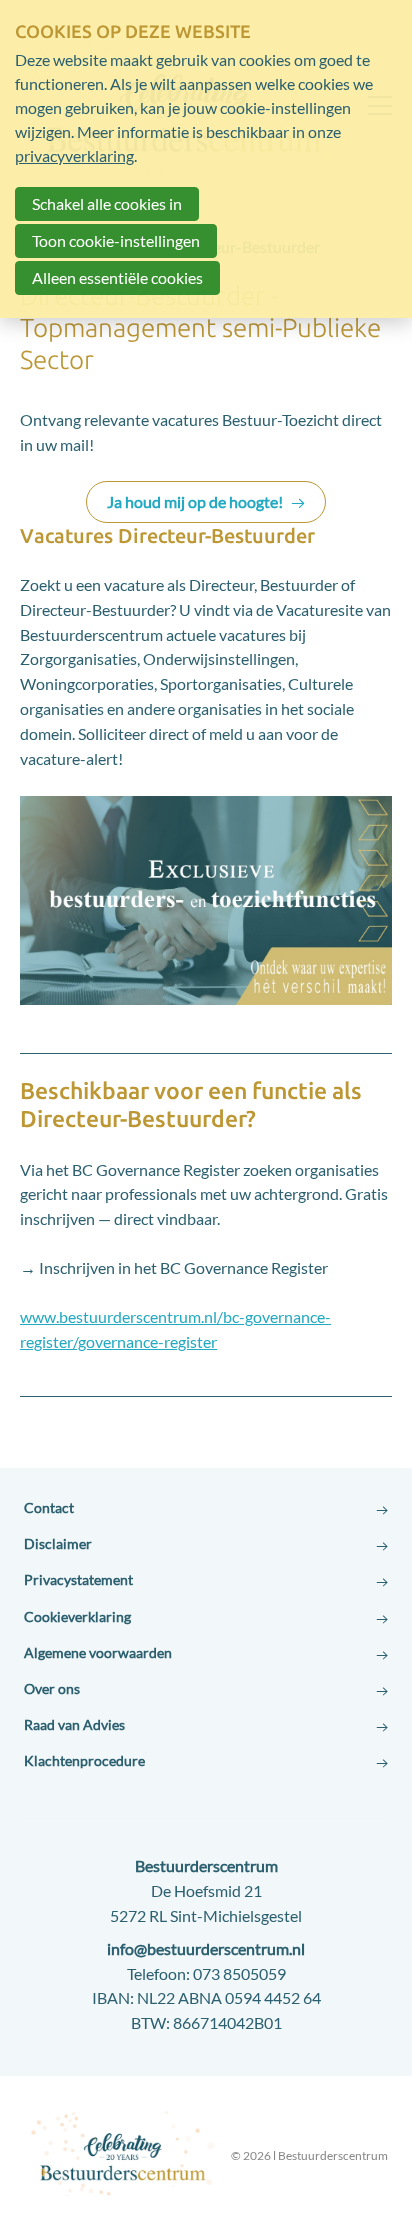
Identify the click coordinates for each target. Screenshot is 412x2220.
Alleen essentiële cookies (117, 277)
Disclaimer (58, 1544)
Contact (49, 1508)
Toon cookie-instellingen (116, 240)
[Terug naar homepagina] (124, 2152)
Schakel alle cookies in (107, 203)
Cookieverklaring (77, 1617)
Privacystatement (78, 1580)
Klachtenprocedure (84, 1761)
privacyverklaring (74, 155)
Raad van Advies (74, 1725)
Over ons (52, 1689)
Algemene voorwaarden (98, 1653)
